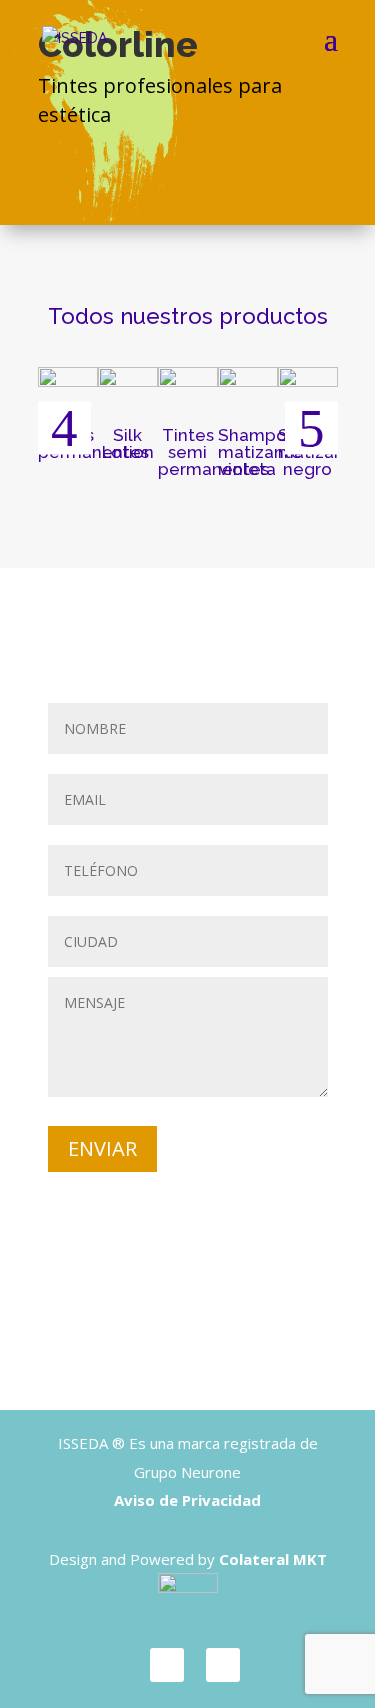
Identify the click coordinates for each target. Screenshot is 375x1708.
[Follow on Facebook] (167, 1665)
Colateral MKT (273, 1559)
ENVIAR (102, 1148)
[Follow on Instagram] (223, 1665)
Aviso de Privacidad (187, 1500)
